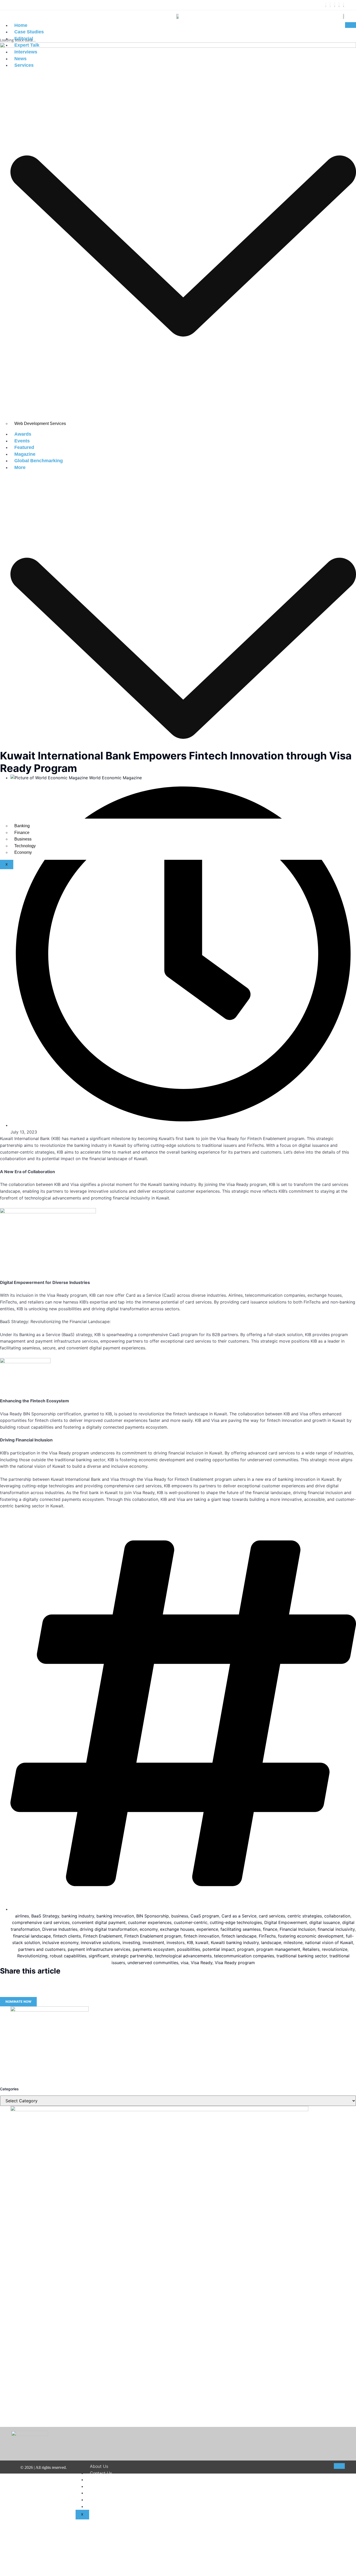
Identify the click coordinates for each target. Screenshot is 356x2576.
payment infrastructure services (99, 1949)
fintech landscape (239, 1936)
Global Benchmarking (39, 461)
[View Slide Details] (50, 2010)
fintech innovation (201, 1936)
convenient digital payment (99, 1922)
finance (270, 1929)
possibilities (189, 1949)
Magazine (25, 454)
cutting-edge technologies (236, 1922)
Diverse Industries (60, 1929)
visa (185, 1963)
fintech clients (67, 1936)
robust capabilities (68, 1956)
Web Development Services (40, 424)
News (20, 59)
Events (22, 441)
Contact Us (101, 2473)
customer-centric (191, 1922)
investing (131, 1942)
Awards (23, 434)
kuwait (202, 1942)
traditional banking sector (302, 1956)
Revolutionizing (32, 1956)
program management (278, 1949)
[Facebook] (326, 5)
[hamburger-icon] (351, 25)
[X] (330, 5)
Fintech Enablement (103, 1936)
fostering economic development (311, 1936)
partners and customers (42, 1949)
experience (207, 1929)
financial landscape (32, 1936)
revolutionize (335, 1949)
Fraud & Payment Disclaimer (118, 2500)
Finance (22, 833)
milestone (293, 1942)
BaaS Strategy (45, 1916)
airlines (22, 1916)
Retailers (311, 1949)
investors (176, 1942)
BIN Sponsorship (153, 1916)
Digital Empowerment (286, 1922)
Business (23, 839)
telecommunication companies (244, 1956)
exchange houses (177, 1929)
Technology (25, 846)
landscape (271, 1942)
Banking (22, 826)
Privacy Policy (104, 2493)
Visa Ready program (235, 1963)
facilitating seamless (241, 1929)
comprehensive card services (41, 1922)
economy (149, 1929)
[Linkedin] (339, 5)
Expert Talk (27, 45)
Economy (23, 852)
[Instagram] (335, 5)
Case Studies (29, 32)
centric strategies (305, 1916)
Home (21, 25)
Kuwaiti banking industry (235, 1942)
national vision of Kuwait (329, 1942)
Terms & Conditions (109, 2486)
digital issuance (325, 1922)
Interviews (26, 52)
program (246, 1949)
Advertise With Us (108, 2506)
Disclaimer (100, 2480)
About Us (99, 2466)
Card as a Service (239, 1916)
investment (153, 1942)
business (180, 1916)
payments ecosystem (154, 1949)
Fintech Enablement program (153, 1936)
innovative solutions (100, 1942)
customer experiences (150, 1922)
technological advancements (183, 1956)
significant (99, 1956)
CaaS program (205, 1916)
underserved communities (153, 1963)
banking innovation (115, 1916)
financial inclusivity (336, 1929)
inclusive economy (60, 1942)
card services (272, 1916)
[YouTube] (343, 5)
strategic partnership (132, 1956)
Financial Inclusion (297, 1929)
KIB (190, 1942)
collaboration (337, 1916)
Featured (24, 447)
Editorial (24, 39)
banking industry (78, 1916)
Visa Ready (202, 1963)
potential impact (219, 1949)
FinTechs (267, 1936)
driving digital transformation (109, 1929)
